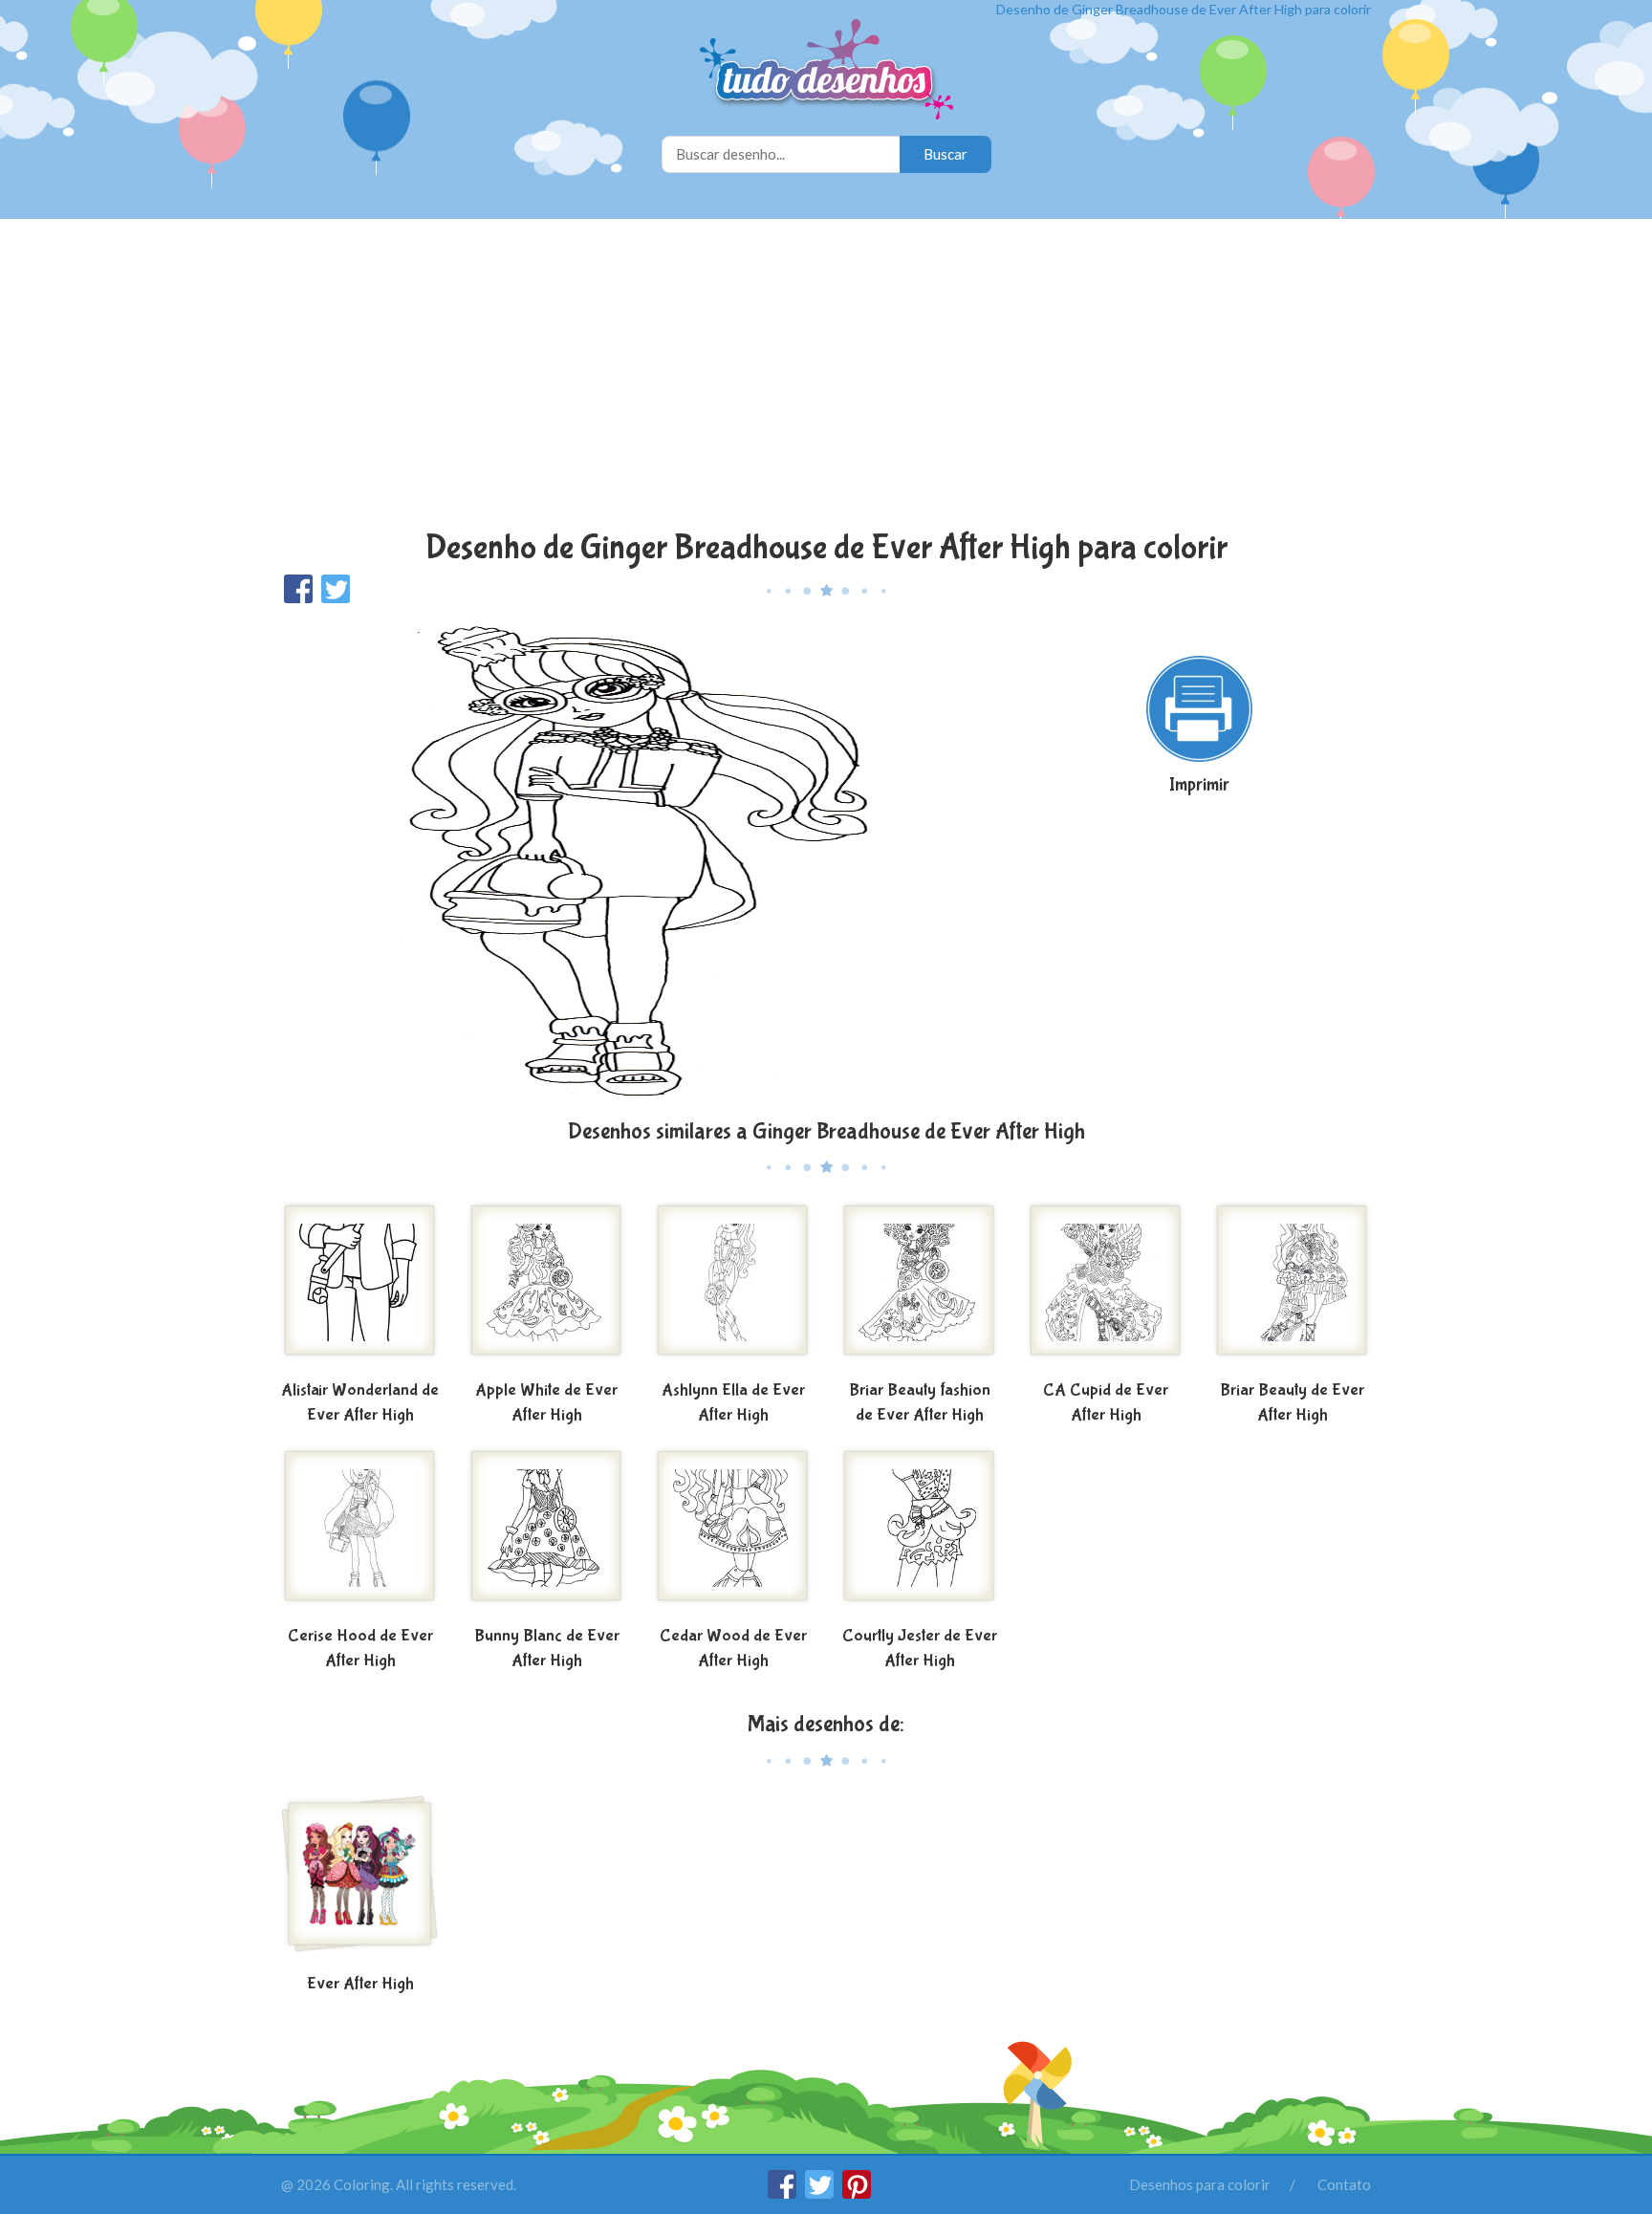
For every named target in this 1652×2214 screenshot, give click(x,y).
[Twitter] (821, 2193)
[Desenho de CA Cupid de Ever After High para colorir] (1106, 1288)
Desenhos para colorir (1200, 2184)
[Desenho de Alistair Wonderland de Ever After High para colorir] (360, 1288)
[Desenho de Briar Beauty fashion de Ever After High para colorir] (919, 1288)
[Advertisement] (826, 377)
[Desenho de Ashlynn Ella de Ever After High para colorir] (733, 1288)
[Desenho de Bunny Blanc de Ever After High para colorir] (546, 1533)
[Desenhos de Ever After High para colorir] (360, 1881)
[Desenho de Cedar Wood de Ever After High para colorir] (733, 1533)
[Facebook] (783, 2193)
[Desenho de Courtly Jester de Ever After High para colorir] (919, 1533)
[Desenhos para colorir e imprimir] (826, 71)
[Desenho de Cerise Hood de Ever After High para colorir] (360, 1533)
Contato (1344, 2184)
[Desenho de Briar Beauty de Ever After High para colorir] (1292, 1288)
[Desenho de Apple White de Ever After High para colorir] (546, 1288)
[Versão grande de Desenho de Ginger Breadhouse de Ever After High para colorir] (640, 860)
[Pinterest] (857, 2193)
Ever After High (360, 1984)
